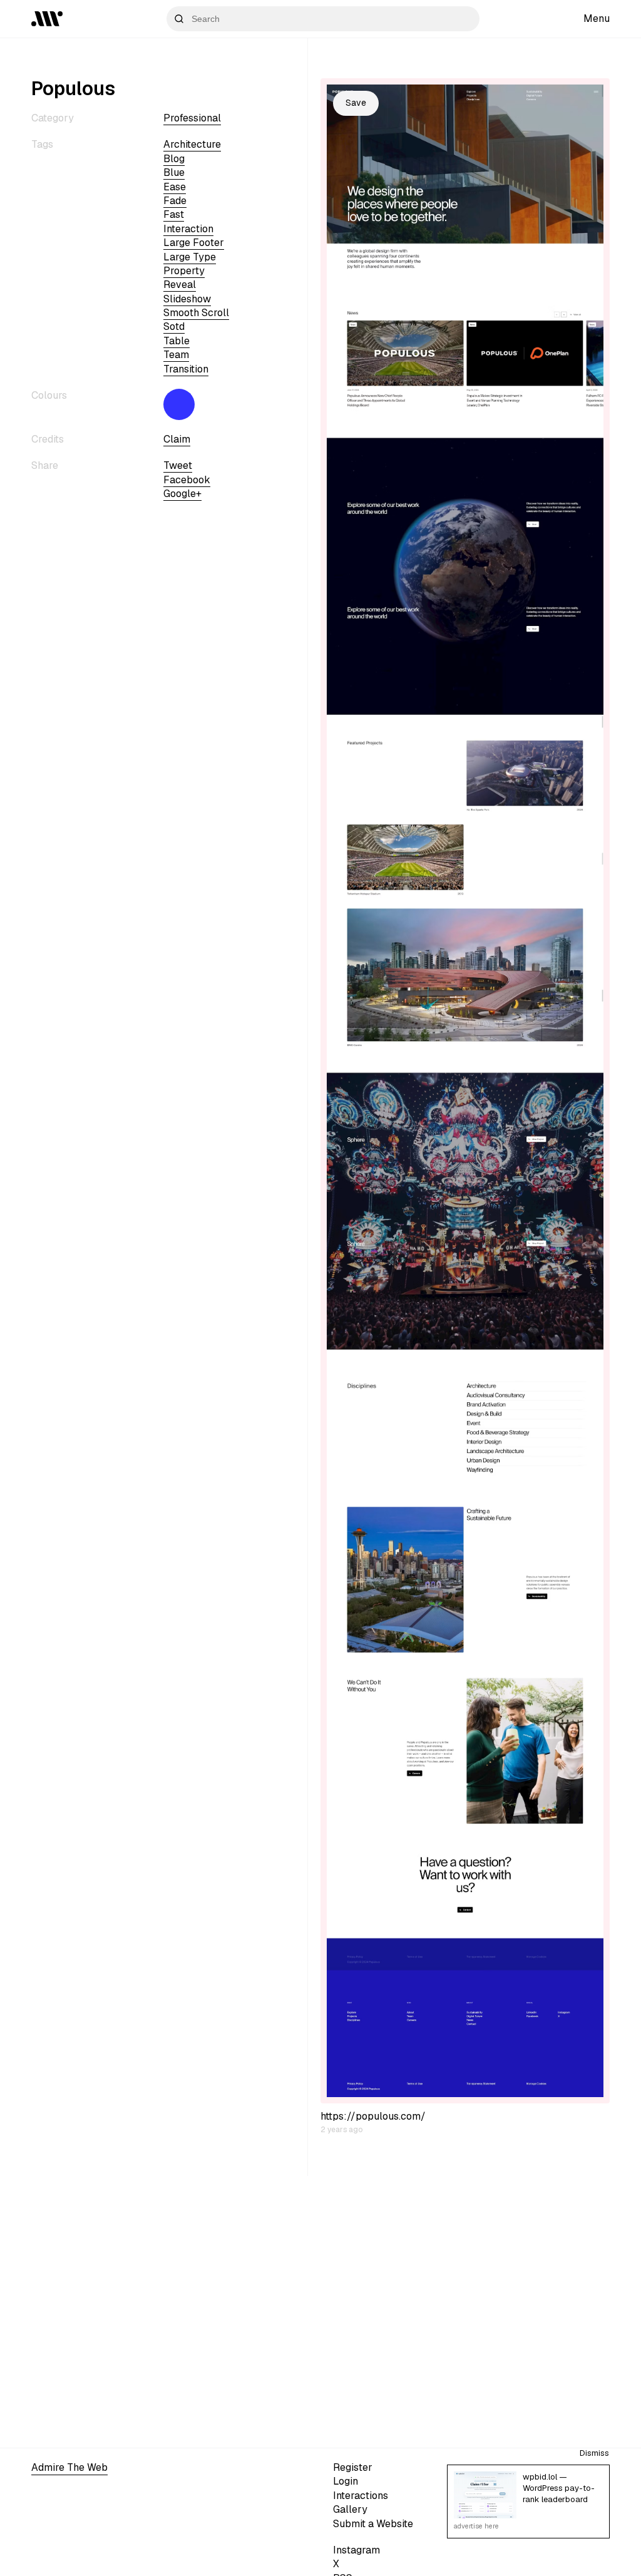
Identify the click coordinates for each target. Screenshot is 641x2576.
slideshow (187, 299)
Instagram (356, 2550)
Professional (192, 118)
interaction (188, 229)
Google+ (182, 494)
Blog (174, 159)
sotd (174, 326)
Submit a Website (373, 2524)
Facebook (187, 480)
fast (174, 214)
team (176, 355)
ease (175, 187)
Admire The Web (69, 2467)
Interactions (361, 2496)
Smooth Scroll (196, 313)
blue (174, 172)
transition (186, 369)
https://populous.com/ (373, 2116)
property (184, 271)
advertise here (476, 2526)
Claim (177, 439)
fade (175, 201)
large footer (194, 243)
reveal (180, 285)
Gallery (350, 2509)
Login (346, 2481)
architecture (192, 144)
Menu (597, 18)
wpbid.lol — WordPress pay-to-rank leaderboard (559, 2488)
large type (190, 257)
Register (353, 2467)
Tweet (178, 465)
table (177, 341)
